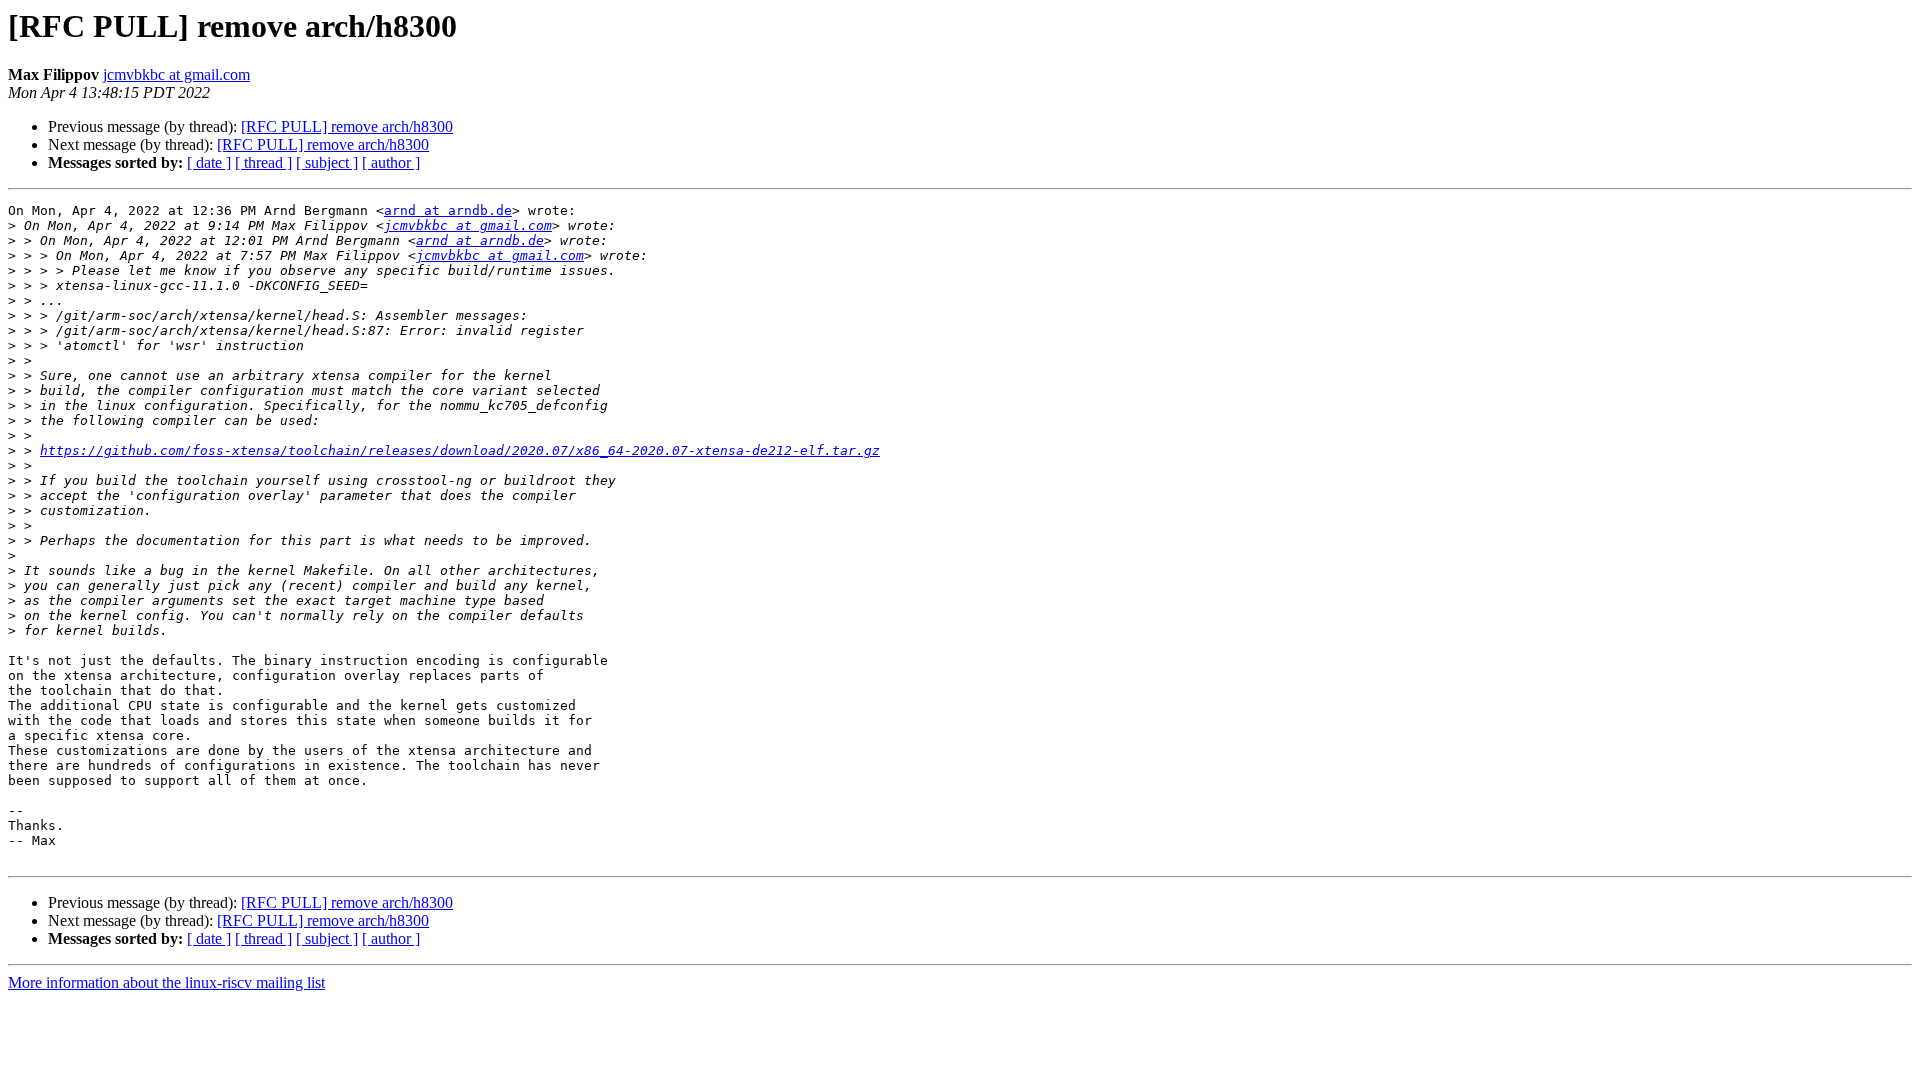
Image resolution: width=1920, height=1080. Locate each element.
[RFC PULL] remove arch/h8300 (347, 126)
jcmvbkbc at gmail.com (176, 74)
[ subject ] (327, 162)
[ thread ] (263, 162)
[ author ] (391, 162)
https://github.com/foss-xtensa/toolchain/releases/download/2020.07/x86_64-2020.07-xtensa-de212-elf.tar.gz (460, 450)
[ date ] (209, 162)
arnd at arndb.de (448, 210)
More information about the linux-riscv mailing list (166, 982)
